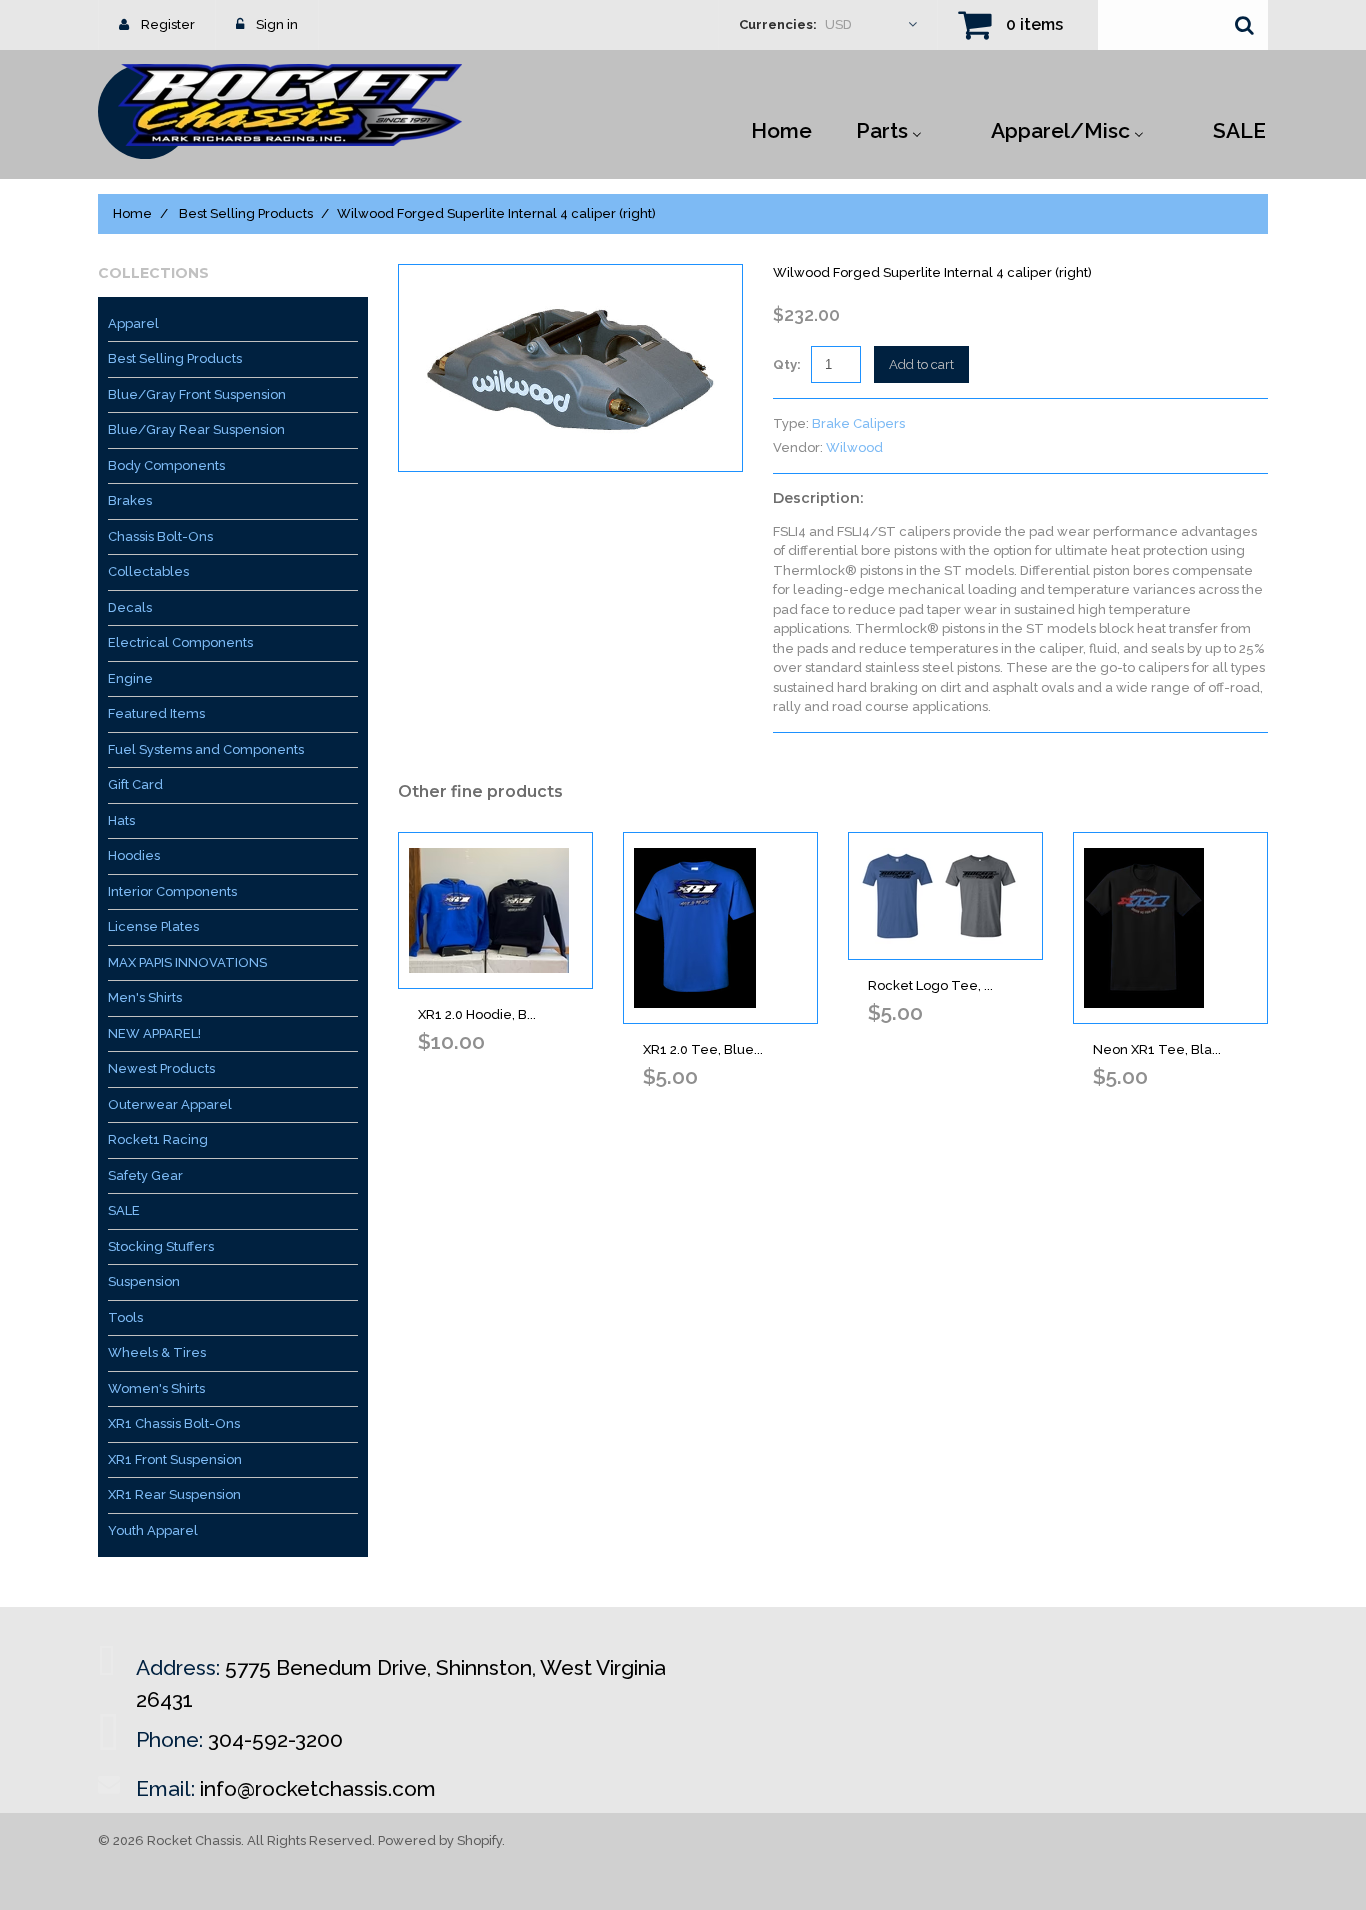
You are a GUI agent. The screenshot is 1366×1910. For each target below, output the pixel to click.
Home (132, 213)
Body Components (166, 465)
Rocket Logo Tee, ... (930, 985)
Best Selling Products (246, 213)
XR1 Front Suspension (175, 1459)
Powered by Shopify (440, 1840)
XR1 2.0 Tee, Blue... (703, 1049)
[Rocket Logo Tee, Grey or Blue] (945, 896)
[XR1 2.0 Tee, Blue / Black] (720, 928)
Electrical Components (180, 642)
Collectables (148, 571)
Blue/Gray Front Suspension (197, 394)
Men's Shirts (145, 997)
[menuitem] (781, 129)
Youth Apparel (153, 1530)
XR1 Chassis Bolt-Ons (174, 1423)
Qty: (787, 364)
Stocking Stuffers (161, 1246)
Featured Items (156, 713)
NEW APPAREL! (154, 1033)
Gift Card (135, 784)
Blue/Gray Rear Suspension (196, 429)
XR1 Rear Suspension (174, 1494)
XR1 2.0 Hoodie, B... (477, 1014)
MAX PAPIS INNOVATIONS (187, 962)
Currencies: (778, 24)
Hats (121, 820)
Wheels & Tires (157, 1352)
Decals (130, 607)
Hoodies (134, 855)
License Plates (153, 926)
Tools (125, 1317)
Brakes (130, 500)
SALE (124, 1210)
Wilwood (854, 447)
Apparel (133, 323)
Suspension (144, 1281)
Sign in (277, 24)
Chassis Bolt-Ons (160, 536)
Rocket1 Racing (158, 1139)
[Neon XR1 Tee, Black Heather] (1170, 928)
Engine (130, 678)
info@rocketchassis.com (318, 1788)
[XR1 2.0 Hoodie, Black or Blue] (495, 910)
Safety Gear (145, 1175)
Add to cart (921, 364)
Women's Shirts (156, 1388)
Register (168, 24)
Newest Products (161, 1068)
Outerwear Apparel (170, 1104)
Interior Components (172, 891)
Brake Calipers (858, 423)
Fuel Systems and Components (206, 749)
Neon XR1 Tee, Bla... (1157, 1049)
